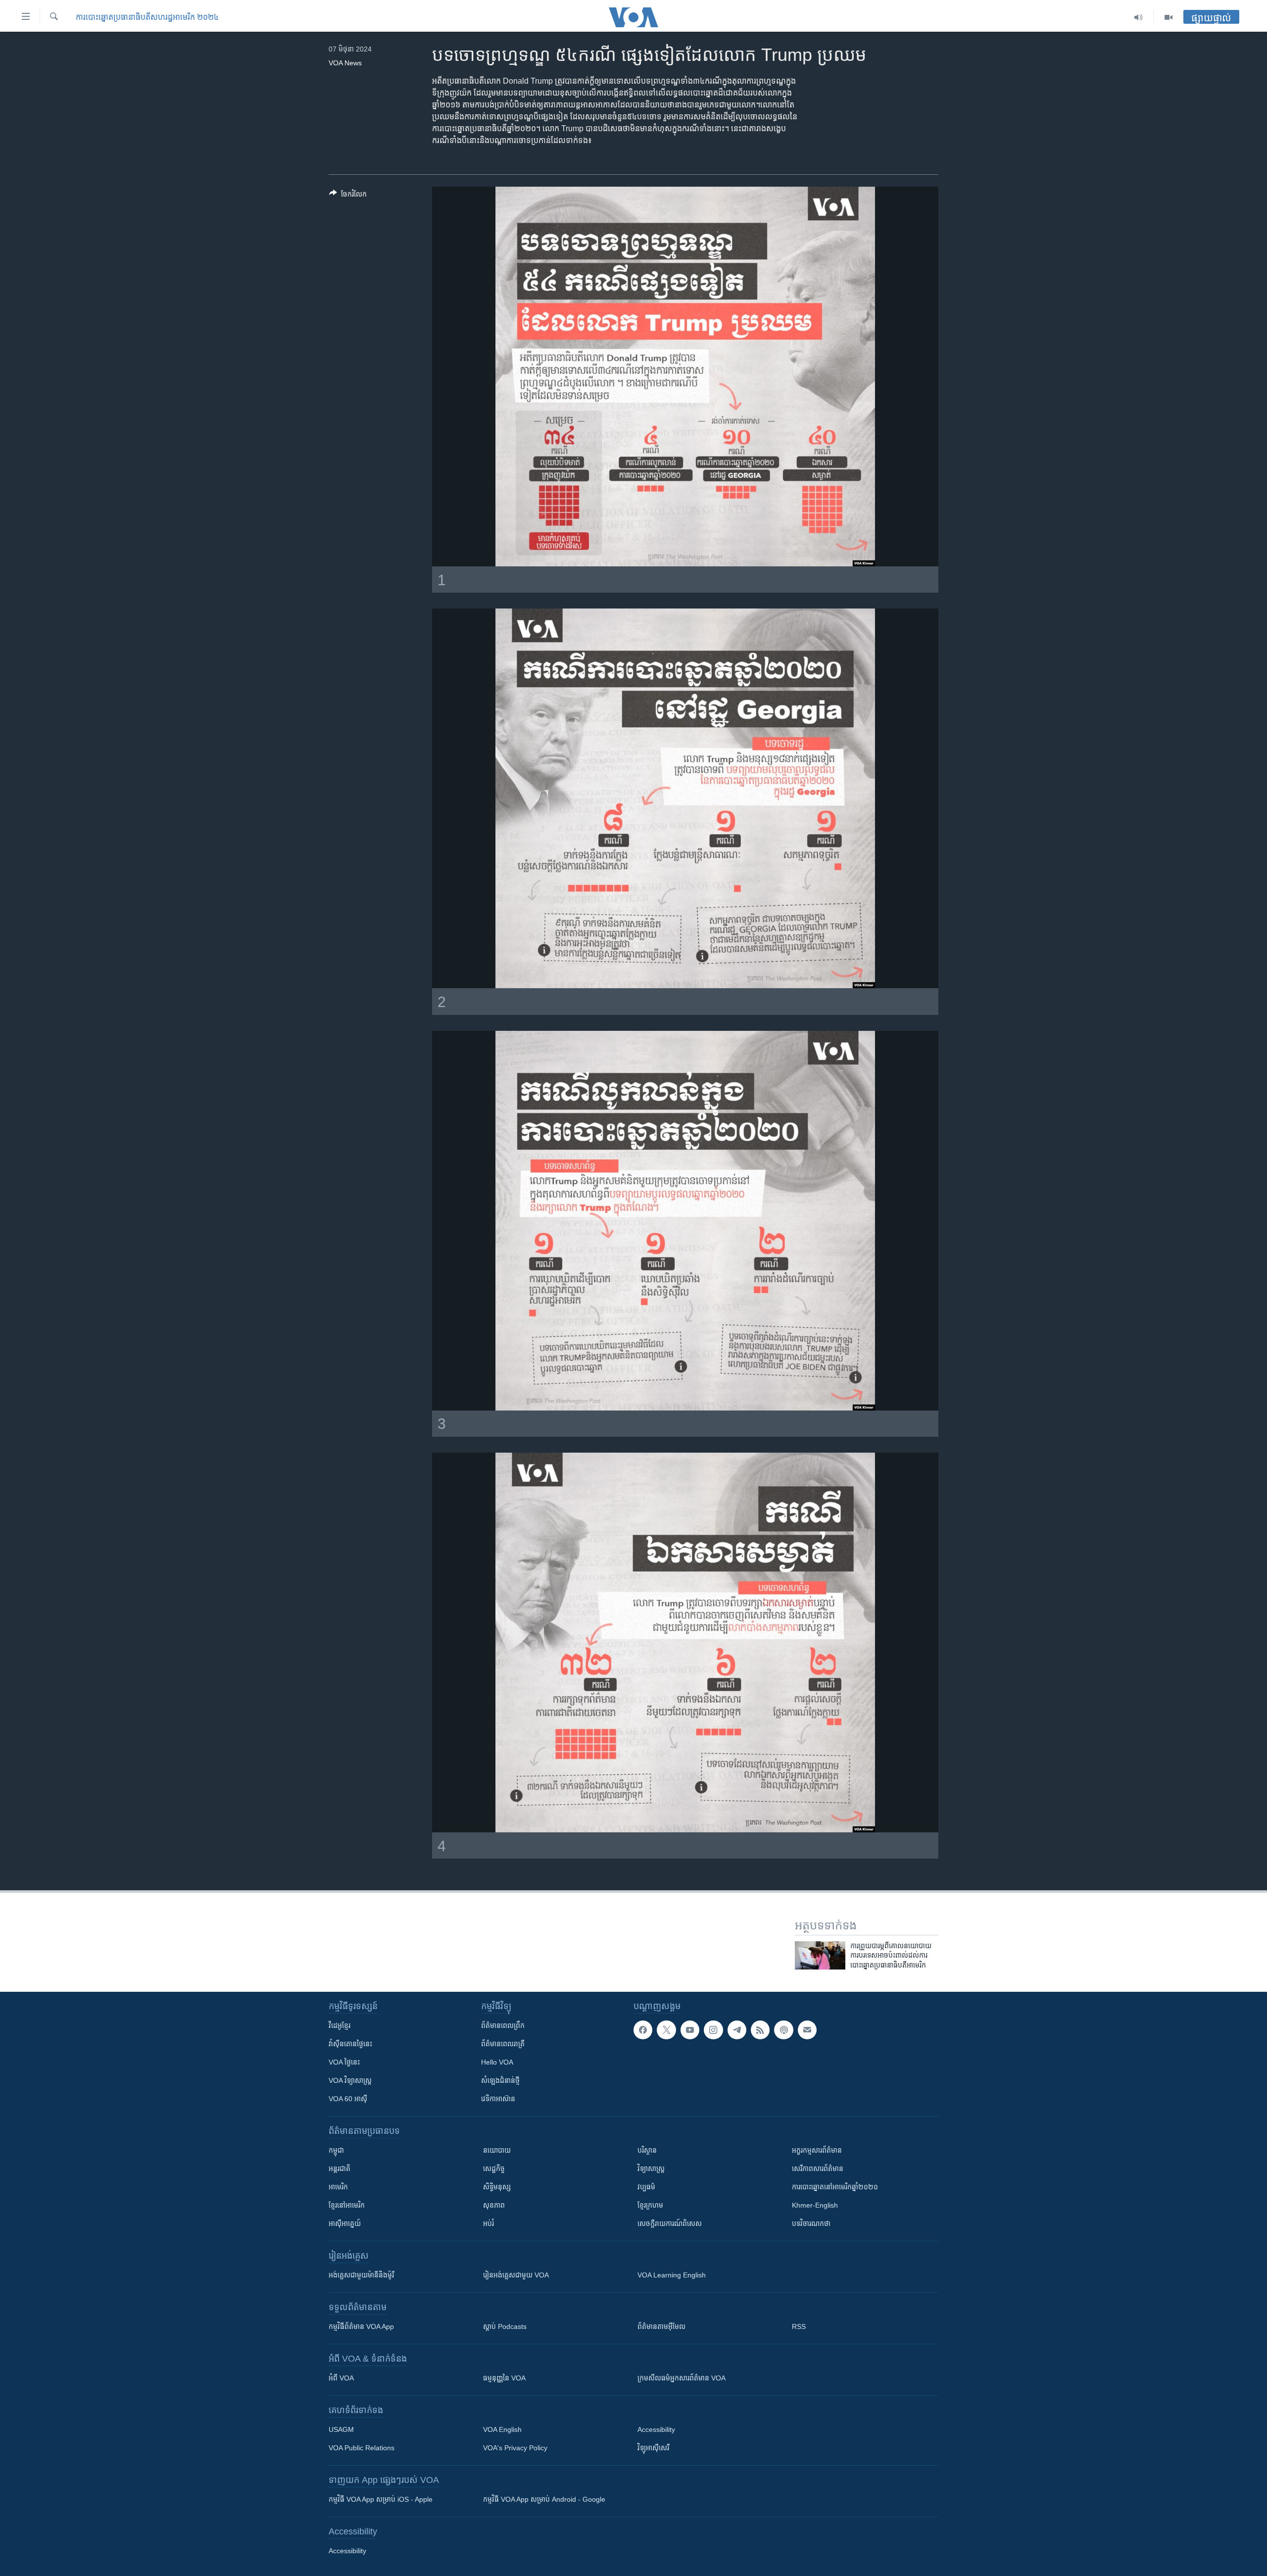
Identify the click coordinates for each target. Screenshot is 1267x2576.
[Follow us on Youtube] (690, 2030)
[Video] (1169, 17)
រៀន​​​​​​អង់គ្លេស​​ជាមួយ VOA (516, 2275)
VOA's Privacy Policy (515, 2448)
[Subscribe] (807, 2030)
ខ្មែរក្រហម (650, 2205)
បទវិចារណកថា (811, 2223)
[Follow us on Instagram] (713, 2030)
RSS (799, 2326)
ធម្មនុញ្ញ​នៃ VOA (504, 2378)
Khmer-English (815, 2205)
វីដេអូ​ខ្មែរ (340, 2025)
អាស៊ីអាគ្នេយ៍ (345, 2223)
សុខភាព (494, 2205)
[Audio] (1139, 17)
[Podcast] (783, 2030)
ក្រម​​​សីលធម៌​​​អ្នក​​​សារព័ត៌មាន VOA (682, 2378)
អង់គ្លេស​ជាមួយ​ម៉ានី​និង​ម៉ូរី (361, 2275)
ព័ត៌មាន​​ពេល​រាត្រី (503, 2044)
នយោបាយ (497, 2150)
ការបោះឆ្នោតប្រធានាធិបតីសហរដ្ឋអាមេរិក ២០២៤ (147, 17)
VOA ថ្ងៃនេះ (344, 2062)
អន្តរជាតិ (340, 2169)
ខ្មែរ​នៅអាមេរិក (347, 2205)
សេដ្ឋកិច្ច (494, 2169)
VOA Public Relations (362, 2448)
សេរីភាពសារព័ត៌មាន (818, 2169)
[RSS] (760, 2030)
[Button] (348, 196)
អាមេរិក (338, 2187)
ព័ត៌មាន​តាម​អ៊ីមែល (661, 2326)
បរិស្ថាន (647, 2150)
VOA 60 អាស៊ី (348, 2099)
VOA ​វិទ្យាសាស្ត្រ (350, 2080)
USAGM (341, 2429)
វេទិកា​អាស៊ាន (498, 2099)
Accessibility (656, 2429)
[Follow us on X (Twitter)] (666, 2030)
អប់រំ (488, 2223)
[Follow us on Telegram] (737, 2030)
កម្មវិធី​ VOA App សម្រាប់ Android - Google (544, 2499)
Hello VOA (497, 2062)
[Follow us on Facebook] (643, 2030)
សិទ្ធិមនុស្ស (497, 2187)
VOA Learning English (672, 2275)
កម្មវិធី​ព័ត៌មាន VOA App (361, 2326)
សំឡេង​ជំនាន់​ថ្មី (500, 2080)
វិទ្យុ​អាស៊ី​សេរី (653, 2448)
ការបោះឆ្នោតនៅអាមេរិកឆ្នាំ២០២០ (835, 2187)
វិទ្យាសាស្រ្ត (651, 2169)
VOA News (345, 63)
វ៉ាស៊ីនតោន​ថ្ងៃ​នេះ (350, 2044)
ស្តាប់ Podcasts (505, 2326)
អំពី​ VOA (341, 2378)
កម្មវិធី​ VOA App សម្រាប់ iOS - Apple (381, 2499)
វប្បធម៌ (646, 2187)
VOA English (502, 2429)
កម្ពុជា (336, 2150)
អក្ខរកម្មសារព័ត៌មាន (817, 2150)
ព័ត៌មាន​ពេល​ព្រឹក (503, 2025)
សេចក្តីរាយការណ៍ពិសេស (670, 2223)
